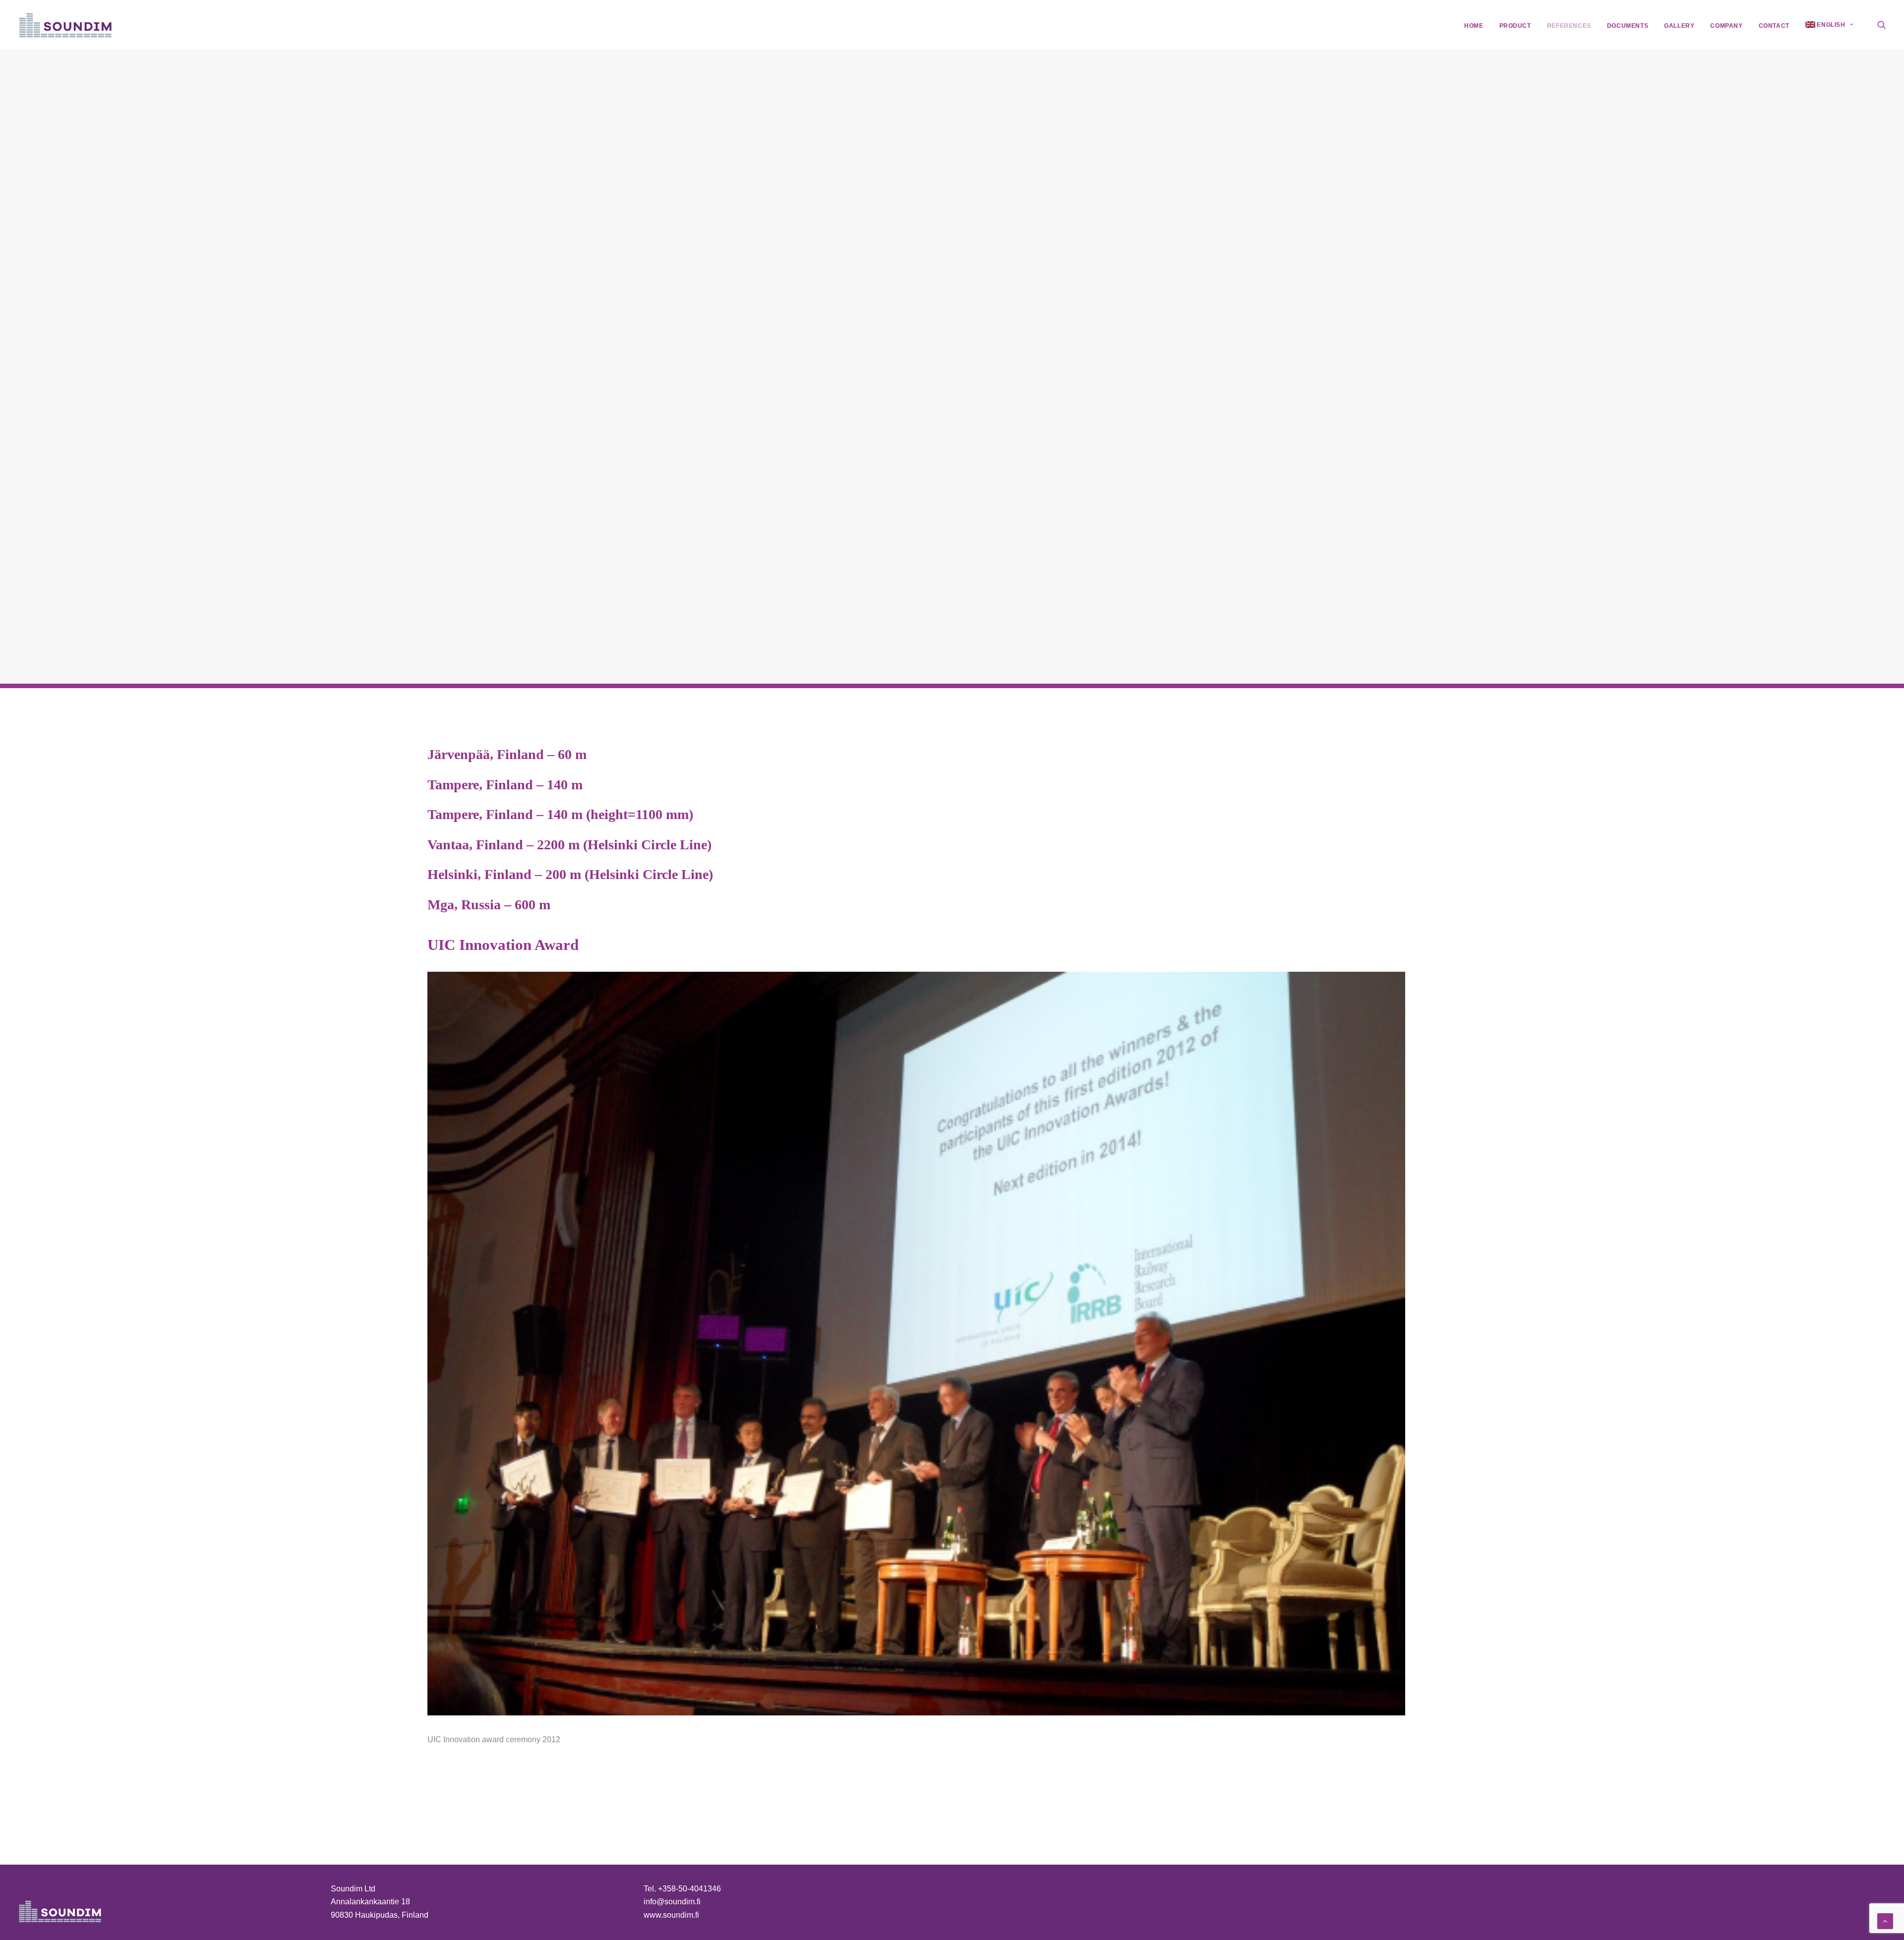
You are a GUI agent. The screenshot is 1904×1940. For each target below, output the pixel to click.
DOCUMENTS (1628, 26)
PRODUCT (1515, 26)
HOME (1474, 26)
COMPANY (1726, 26)
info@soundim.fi (672, 1902)
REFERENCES (1569, 26)
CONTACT (1774, 26)
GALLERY (1679, 26)
